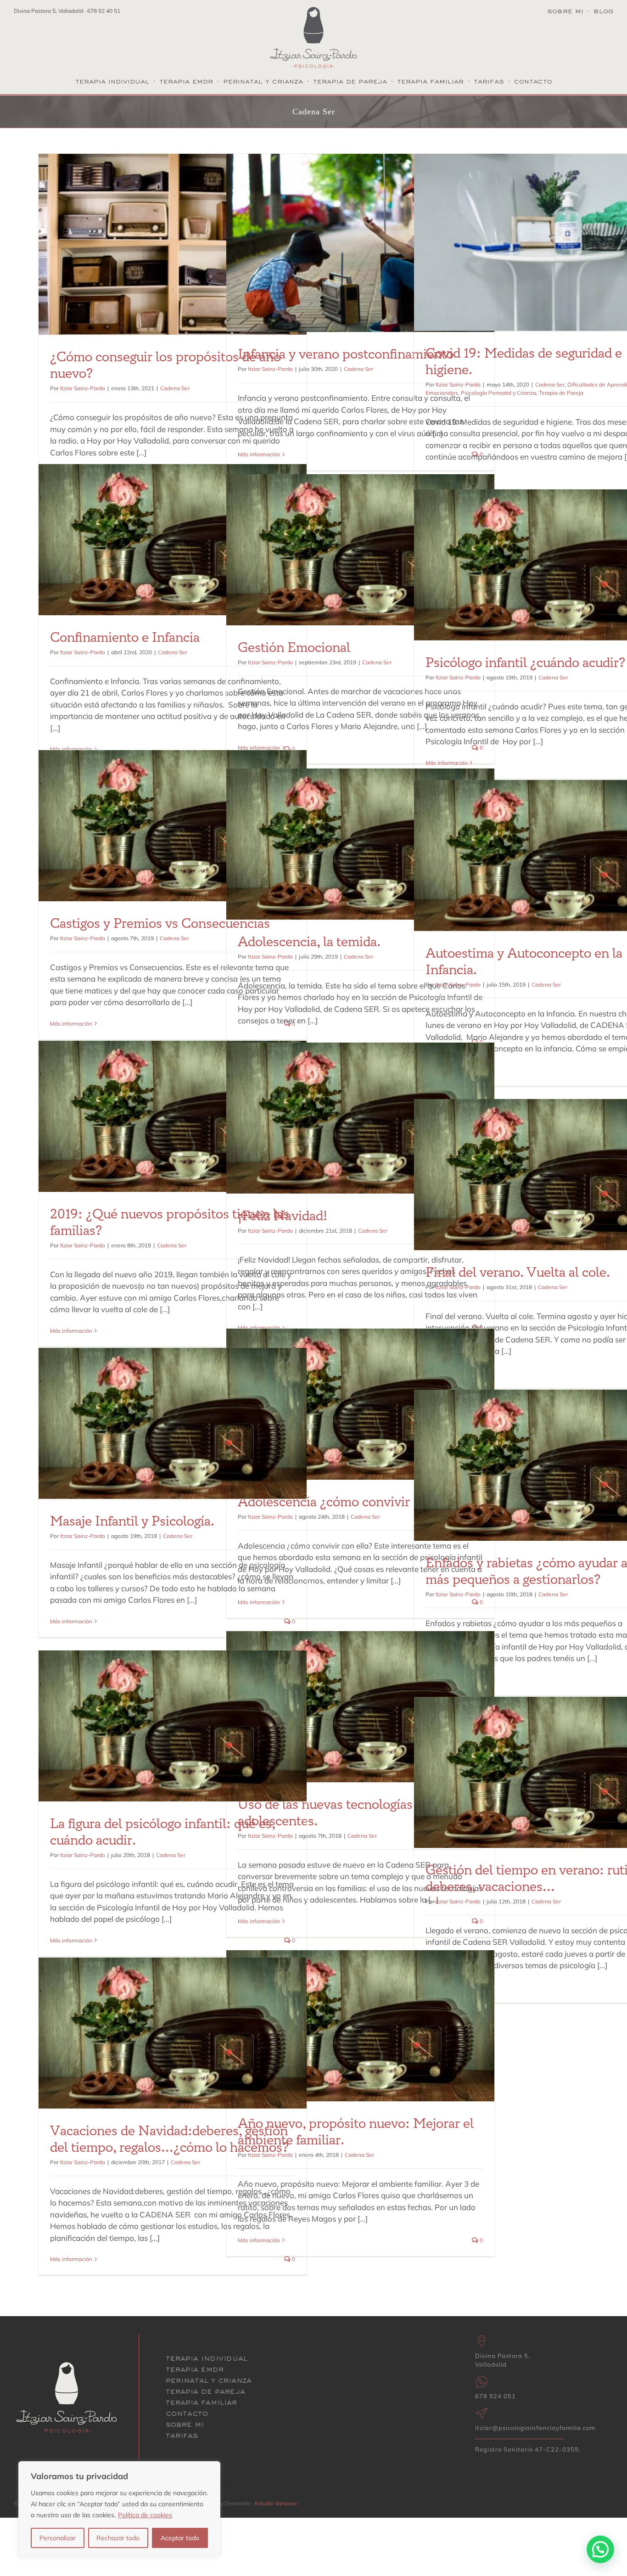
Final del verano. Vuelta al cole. (518, 1273)
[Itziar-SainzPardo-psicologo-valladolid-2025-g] (313, 11)
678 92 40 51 (104, 11)
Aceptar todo (180, 2538)
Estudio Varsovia (276, 2503)
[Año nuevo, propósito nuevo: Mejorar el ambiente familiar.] (360, 2026)
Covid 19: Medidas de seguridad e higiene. (524, 362)
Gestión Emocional (294, 648)
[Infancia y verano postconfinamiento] (360, 243)
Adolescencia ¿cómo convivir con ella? (351, 1502)
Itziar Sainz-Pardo (83, 388)
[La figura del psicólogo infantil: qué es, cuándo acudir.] (173, 1726)
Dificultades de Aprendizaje (502, 246)
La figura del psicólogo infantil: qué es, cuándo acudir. (162, 1832)
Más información (259, 454)
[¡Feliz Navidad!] (360, 1118)
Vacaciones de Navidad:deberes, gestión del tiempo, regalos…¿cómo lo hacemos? (169, 2139)
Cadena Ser (173, 253)
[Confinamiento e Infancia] (173, 540)
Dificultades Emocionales (572, 246)
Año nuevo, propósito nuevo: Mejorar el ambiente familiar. (356, 2132)
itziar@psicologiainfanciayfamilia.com (535, 2428)
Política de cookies (145, 2515)
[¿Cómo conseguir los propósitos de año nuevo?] (173, 244)
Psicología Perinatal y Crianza (498, 393)
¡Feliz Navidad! (283, 1216)
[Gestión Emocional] (360, 550)
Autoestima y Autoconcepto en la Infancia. (524, 962)
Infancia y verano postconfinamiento (346, 354)
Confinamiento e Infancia (125, 638)
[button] (600, 2549)
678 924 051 (495, 2396)
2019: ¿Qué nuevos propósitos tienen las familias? (170, 1223)
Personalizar (58, 2538)
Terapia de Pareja (559, 255)
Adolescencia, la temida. (309, 942)
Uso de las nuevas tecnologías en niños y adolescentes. (357, 1813)
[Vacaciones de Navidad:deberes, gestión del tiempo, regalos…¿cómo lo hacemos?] (173, 2033)
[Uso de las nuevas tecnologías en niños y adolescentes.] (360, 1707)
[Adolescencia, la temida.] (360, 844)
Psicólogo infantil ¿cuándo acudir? (525, 663)
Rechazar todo (118, 2538)
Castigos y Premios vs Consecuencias (160, 924)
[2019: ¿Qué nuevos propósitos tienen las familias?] (173, 1116)
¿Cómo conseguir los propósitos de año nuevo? (165, 365)
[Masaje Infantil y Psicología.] (173, 1423)
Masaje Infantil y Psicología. (132, 1521)
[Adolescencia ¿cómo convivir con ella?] (360, 1404)
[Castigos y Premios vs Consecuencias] (173, 826)
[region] (119, 2509)
